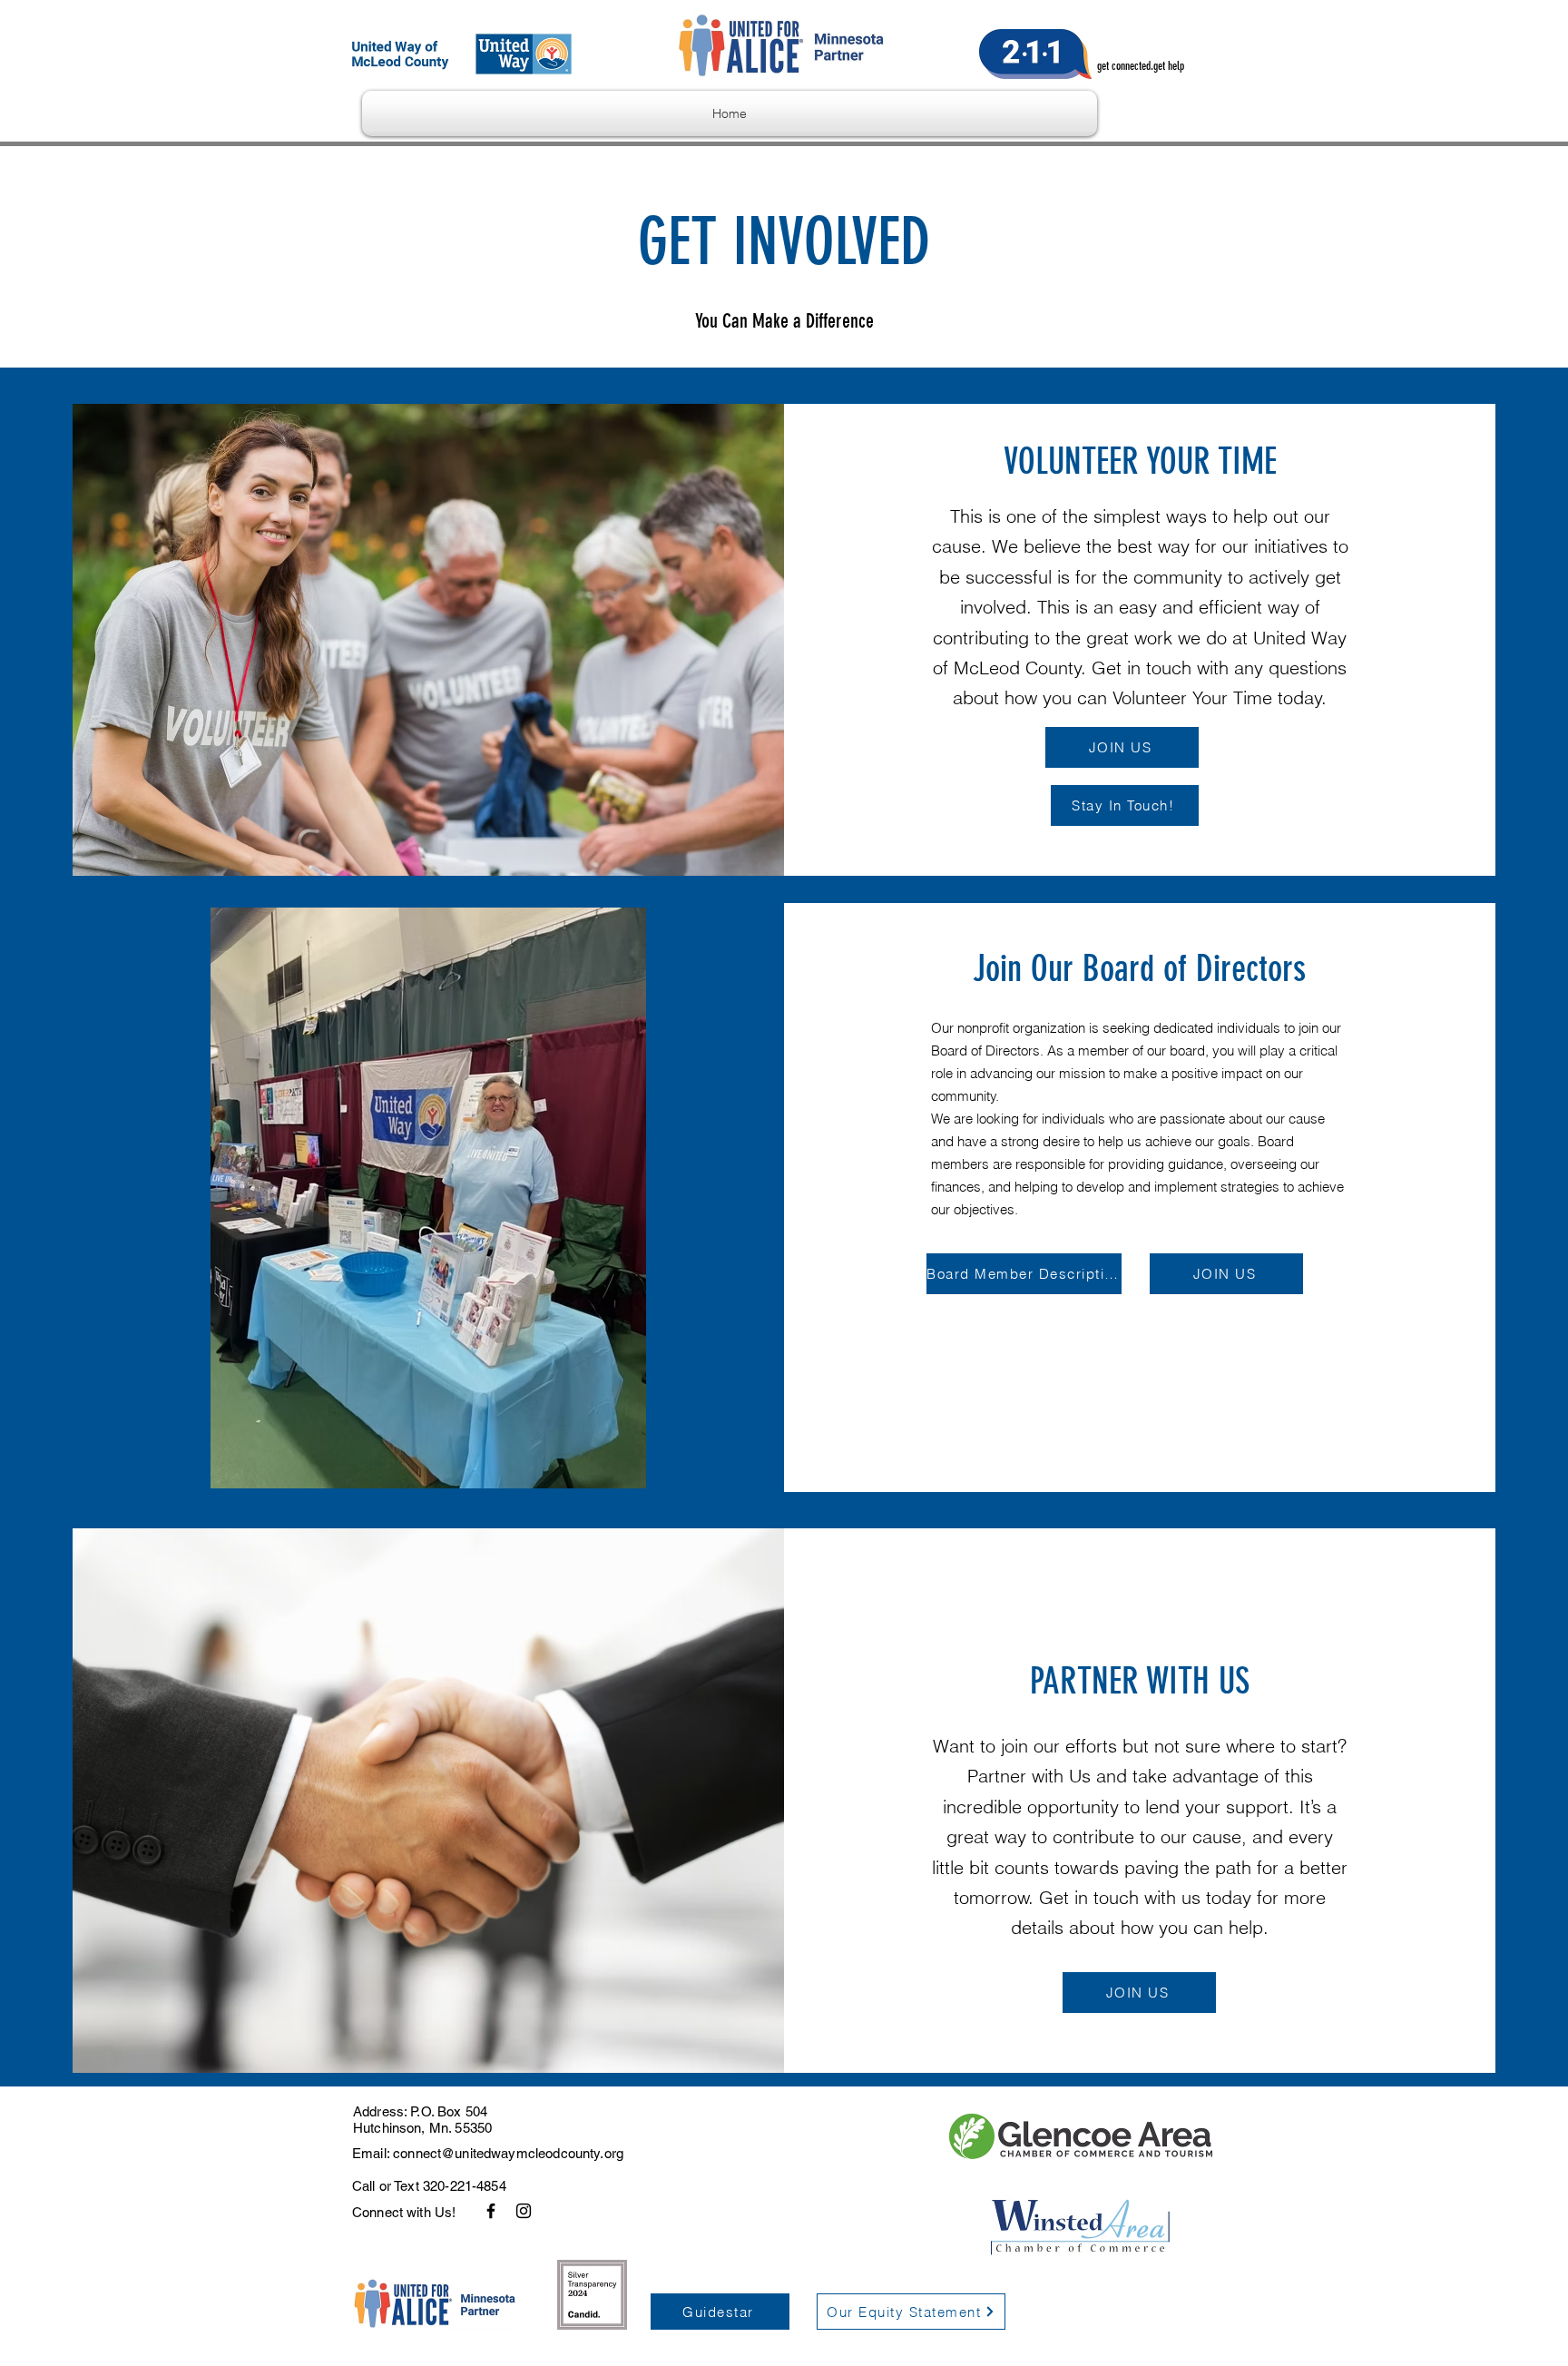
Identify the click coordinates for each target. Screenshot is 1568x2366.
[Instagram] (524, 2211)
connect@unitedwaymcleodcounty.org (508, 2153)
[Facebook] (491, 2211)
